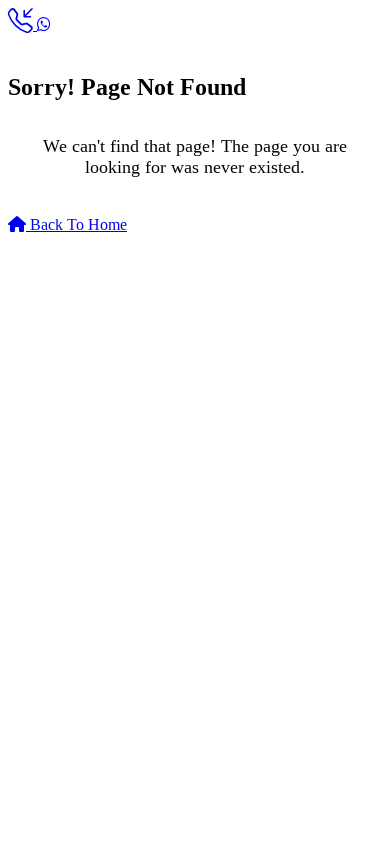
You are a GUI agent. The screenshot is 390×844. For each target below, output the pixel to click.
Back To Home (76, 224)
